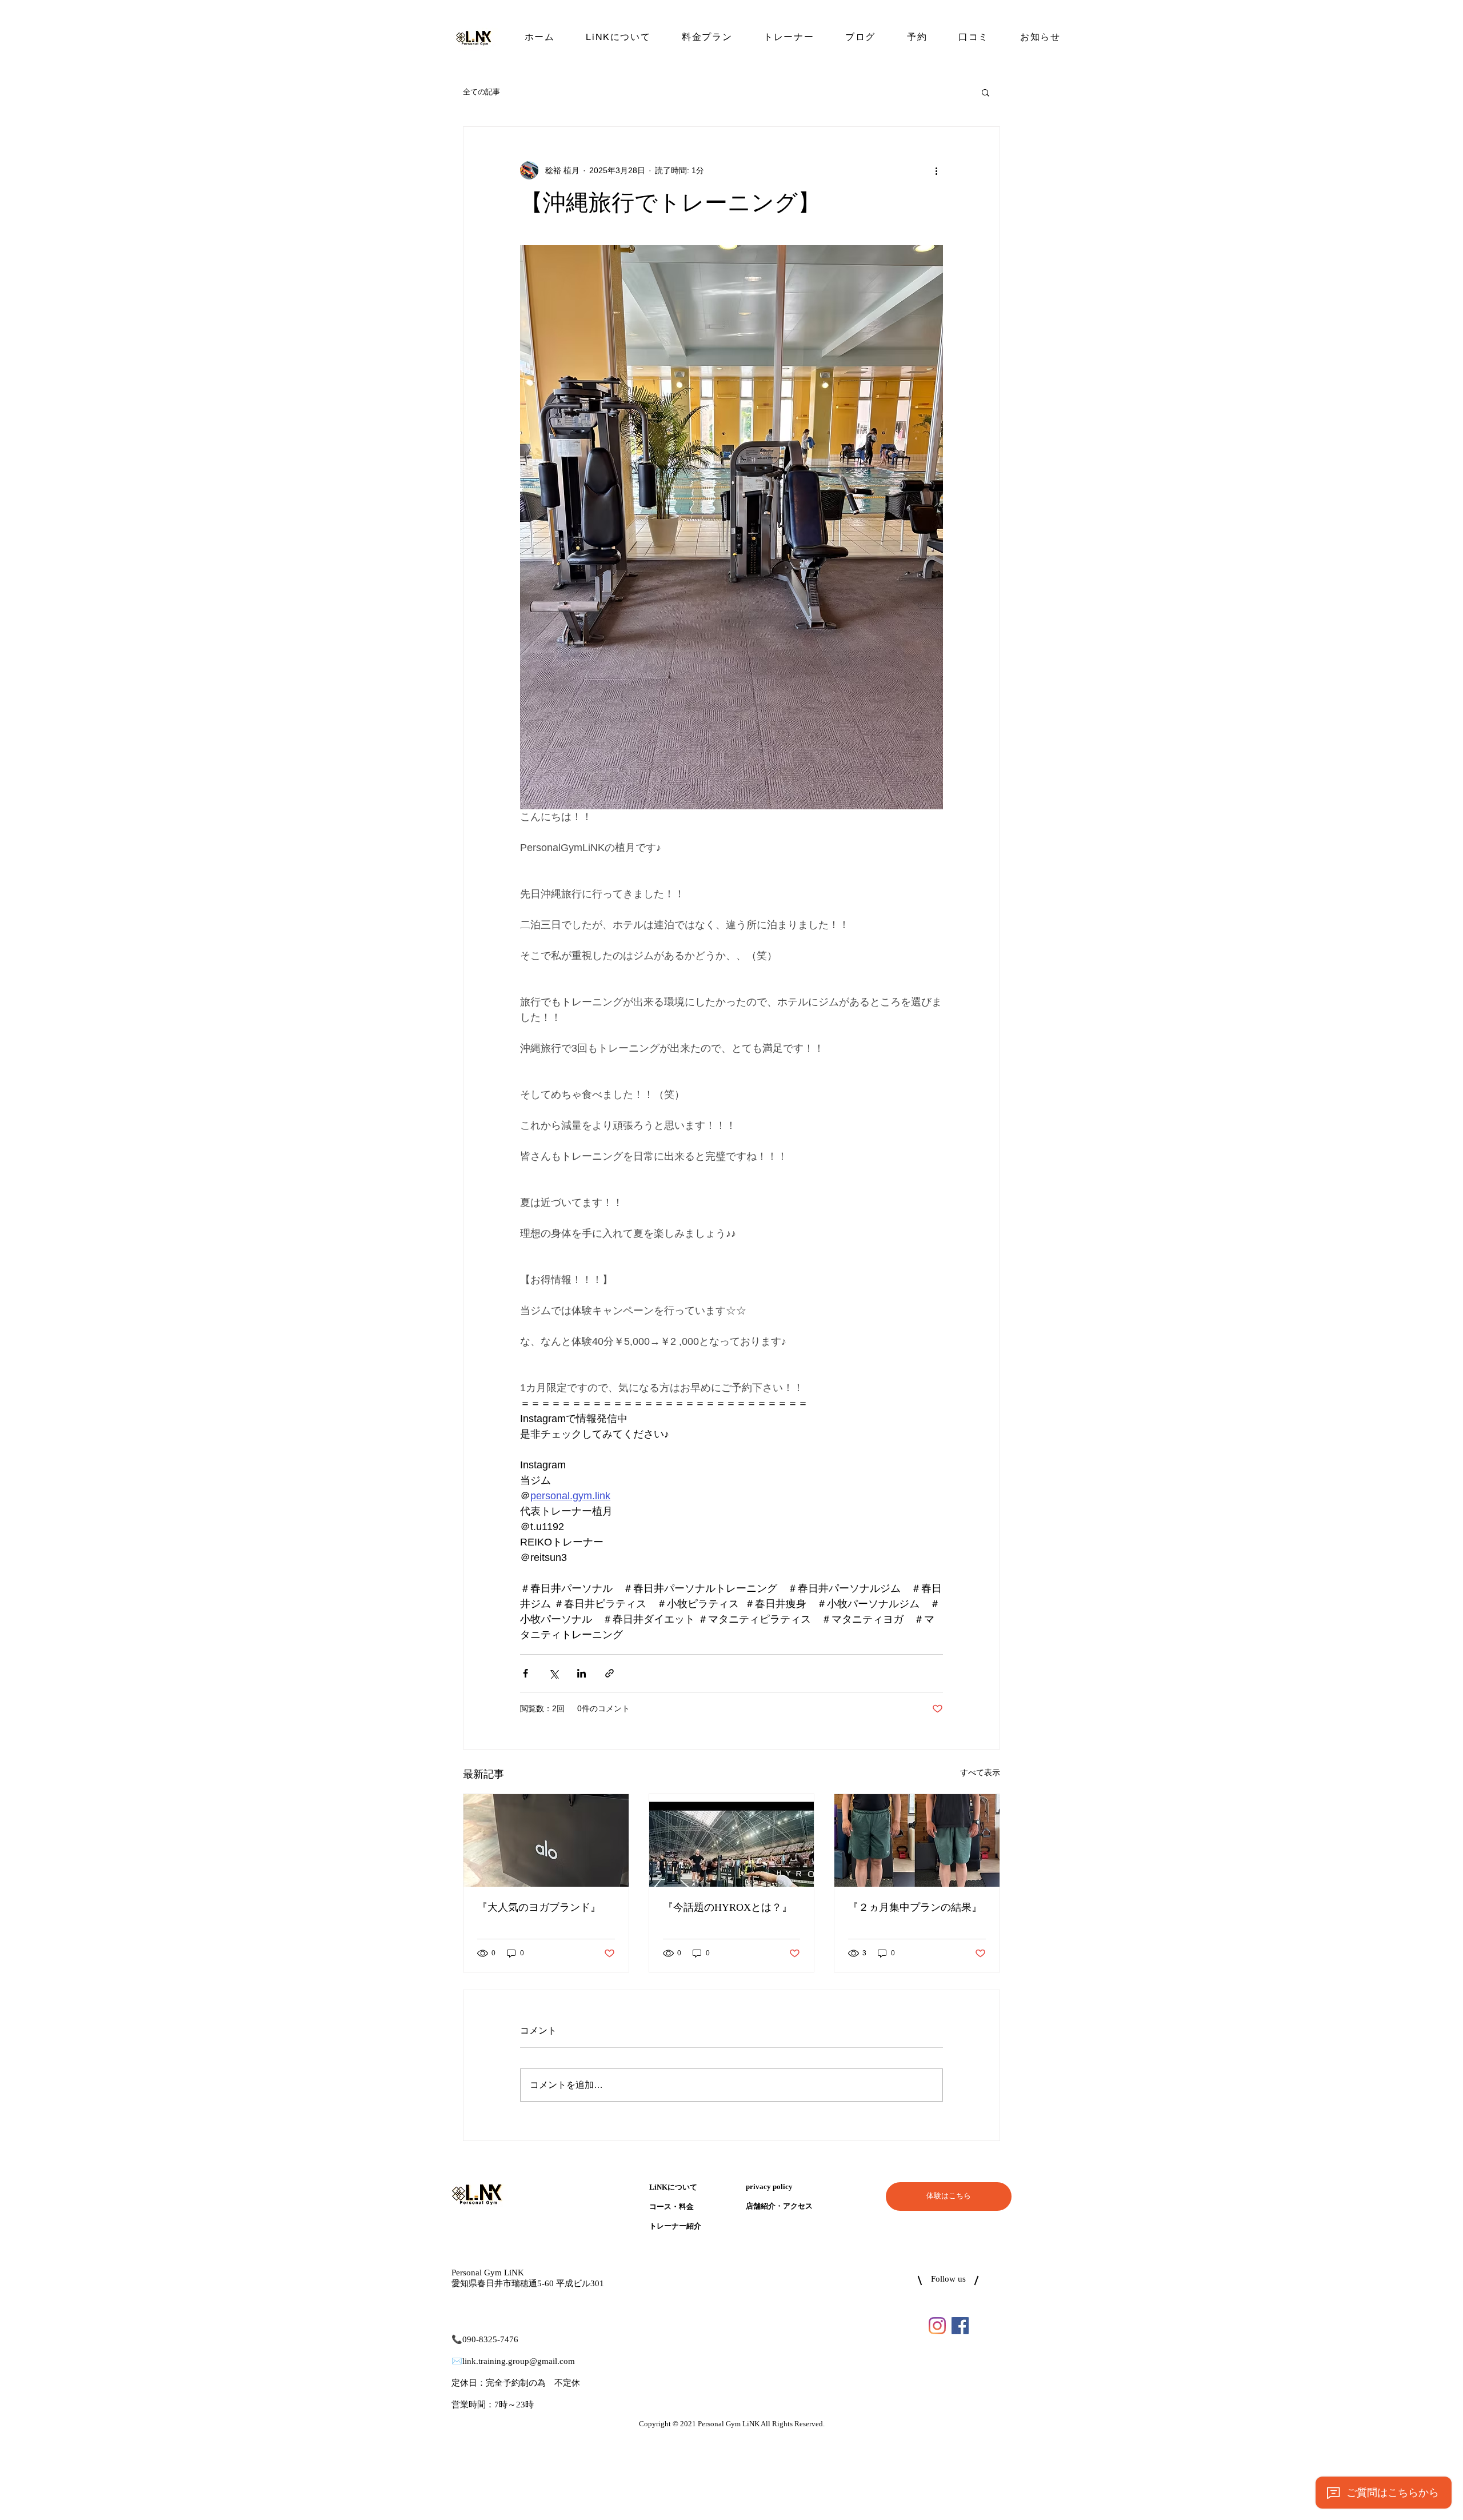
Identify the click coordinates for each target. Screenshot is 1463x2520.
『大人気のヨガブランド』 (539, 1908)
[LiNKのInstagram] (937, 2326)
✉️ (457, 2361)
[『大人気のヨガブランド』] (546, 1840)
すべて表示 (980, 1772)
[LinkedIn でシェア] (581, 1673)
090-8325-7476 (490, 2340)
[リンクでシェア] (609, 1673)
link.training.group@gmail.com (519, 2361)
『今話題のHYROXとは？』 (727, 1908)
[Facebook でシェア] (525, 1673)
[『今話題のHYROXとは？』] (732, 1840)
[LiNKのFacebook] (960, 2326)
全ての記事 (481, 92)
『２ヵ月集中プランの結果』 (915, 1908)
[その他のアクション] (936, 170)
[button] (986, 92)
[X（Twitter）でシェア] (553, 1673)
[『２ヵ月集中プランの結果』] (917, 1840)
